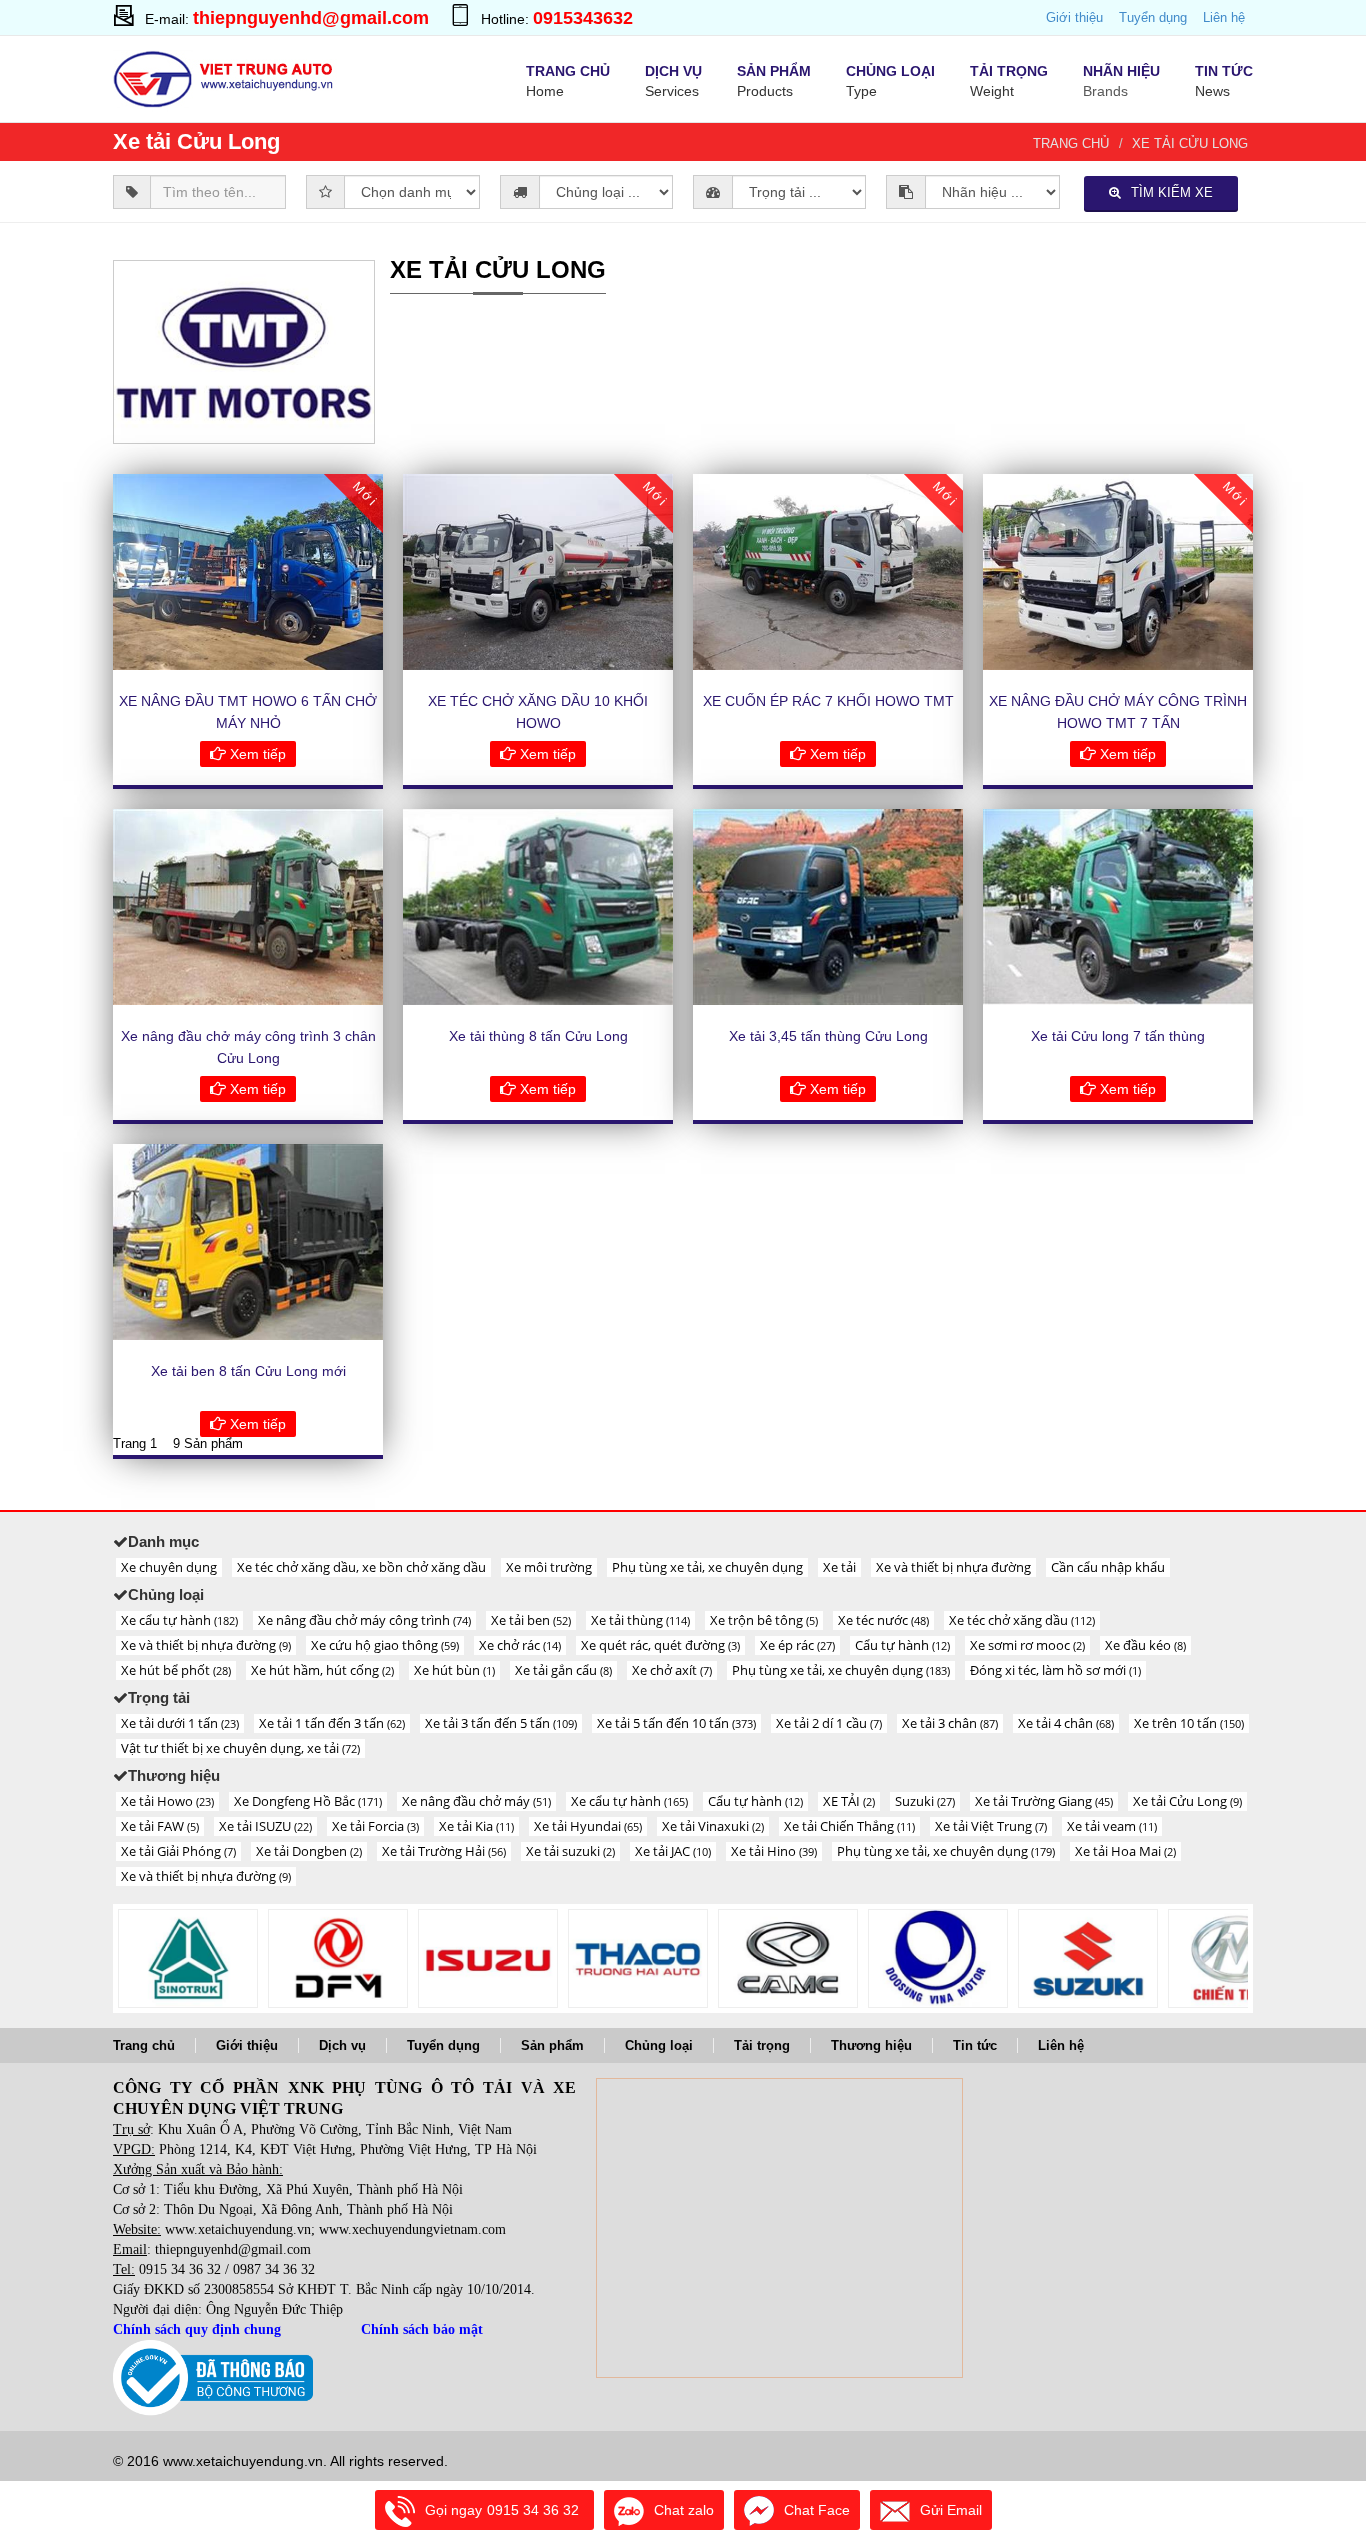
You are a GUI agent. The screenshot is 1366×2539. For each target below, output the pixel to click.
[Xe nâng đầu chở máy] (488, 1958)
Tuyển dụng (1153, 17)
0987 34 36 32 (274, 2269)
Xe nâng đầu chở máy (476, 1801)
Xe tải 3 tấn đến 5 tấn (501, 1723)
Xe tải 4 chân (1066, 1723)
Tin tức (975, 2045)
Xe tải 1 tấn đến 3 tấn (332, 1723)
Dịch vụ (342, 2045)
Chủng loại (659, 2045)
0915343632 (583, 18)
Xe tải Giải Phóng (178, 1851)
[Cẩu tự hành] (788, 1958)
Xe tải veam (1112, 1826)
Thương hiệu (871, 2045)
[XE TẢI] (938, 1958)
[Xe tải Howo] (188, 1958)
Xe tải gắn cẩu (563, 1670)
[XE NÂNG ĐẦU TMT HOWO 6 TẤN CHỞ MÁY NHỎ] (248, 572)
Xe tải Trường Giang (1044, 1801)
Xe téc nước (883, 1620)
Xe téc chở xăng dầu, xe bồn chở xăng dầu (361, 1567)
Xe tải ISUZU (265, 1826)
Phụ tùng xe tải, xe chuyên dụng (707, 1567)
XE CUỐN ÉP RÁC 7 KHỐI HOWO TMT (828, 701)
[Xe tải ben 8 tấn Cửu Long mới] (248, 1242)
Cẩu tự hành (902, 1645)
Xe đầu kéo (1145, 1645)
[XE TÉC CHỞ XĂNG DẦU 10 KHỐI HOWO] (538, 572)
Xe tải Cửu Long (1190, 143)
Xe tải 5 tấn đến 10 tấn (676, 1723)
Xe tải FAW (160, 1826)
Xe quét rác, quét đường (660, 1645)
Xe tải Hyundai (588, 1826)
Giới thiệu (1074, 17)
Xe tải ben (531, 1620)
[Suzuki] (1088, 1958)
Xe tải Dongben (309, 1851)
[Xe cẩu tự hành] (638, 1958)
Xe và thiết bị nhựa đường (953, 1567)
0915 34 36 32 (180, 2269)
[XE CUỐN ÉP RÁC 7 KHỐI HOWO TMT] (828, 572)
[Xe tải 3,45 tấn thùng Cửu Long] (828, 907)
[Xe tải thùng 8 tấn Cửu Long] (538, 907)
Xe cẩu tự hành (179, 1620)
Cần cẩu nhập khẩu (1108, 1567)
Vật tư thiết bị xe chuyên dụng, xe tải (240, 1748)
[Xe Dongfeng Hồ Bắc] (338, 1958)
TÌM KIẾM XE (1172, 192)
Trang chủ (1071, 143)
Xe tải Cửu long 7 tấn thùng (1118, 1036)
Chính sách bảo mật (422, 2329)
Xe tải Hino (774, 1851)
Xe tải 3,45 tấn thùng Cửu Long (828, 1036)
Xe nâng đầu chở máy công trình (364, 1620)
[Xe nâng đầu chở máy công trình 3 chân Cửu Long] (248, 907)
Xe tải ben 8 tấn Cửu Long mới (248, 1371)
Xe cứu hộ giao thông (385, 1645)
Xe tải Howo (167, 1801)
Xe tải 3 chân (950, 1723)
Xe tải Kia (476, 1826)
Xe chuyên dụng (169, 1567)
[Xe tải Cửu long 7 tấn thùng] (1118, 907)
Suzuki (925, 1801)
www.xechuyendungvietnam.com (412, 2229)
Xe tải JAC (673, 1851)
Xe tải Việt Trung (991, 1826)
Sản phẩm (552, 2045)
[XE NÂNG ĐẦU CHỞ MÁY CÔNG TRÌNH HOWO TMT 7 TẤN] (1118, 572)
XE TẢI (849, 1801)
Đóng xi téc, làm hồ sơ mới (1055, 1670)
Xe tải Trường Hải (444, 1851)
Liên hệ (1224, 17)
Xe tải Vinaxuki (713, 1826)
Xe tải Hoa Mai (1125, 1851)
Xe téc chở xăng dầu (1022, 1620)
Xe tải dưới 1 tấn (180, 1723)
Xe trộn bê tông (764, 1620)
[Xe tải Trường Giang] (1238, 1958)
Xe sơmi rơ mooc (1027, 1645)
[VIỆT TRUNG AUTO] (226, 76)
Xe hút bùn (454, 1670)
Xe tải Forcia (375, 1826)
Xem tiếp (256, 754)
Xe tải (839, 1567)
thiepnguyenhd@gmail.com (311, 18)
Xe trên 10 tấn (1189, 1723)
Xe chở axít (672, 1670)
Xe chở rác (520, 1645)
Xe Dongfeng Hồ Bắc (308, 1801)
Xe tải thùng (640, 1620)
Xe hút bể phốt (176, 1670)
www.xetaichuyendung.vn (238, 2229)
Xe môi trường (549, 1567)
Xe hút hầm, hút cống (322, 1670)
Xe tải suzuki (570, 1851)
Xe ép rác (797, 1645)
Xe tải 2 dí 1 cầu (829, 1723)
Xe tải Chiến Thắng (849, 1826)
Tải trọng (762, 2045)
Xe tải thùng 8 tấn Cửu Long (538, 1036)
